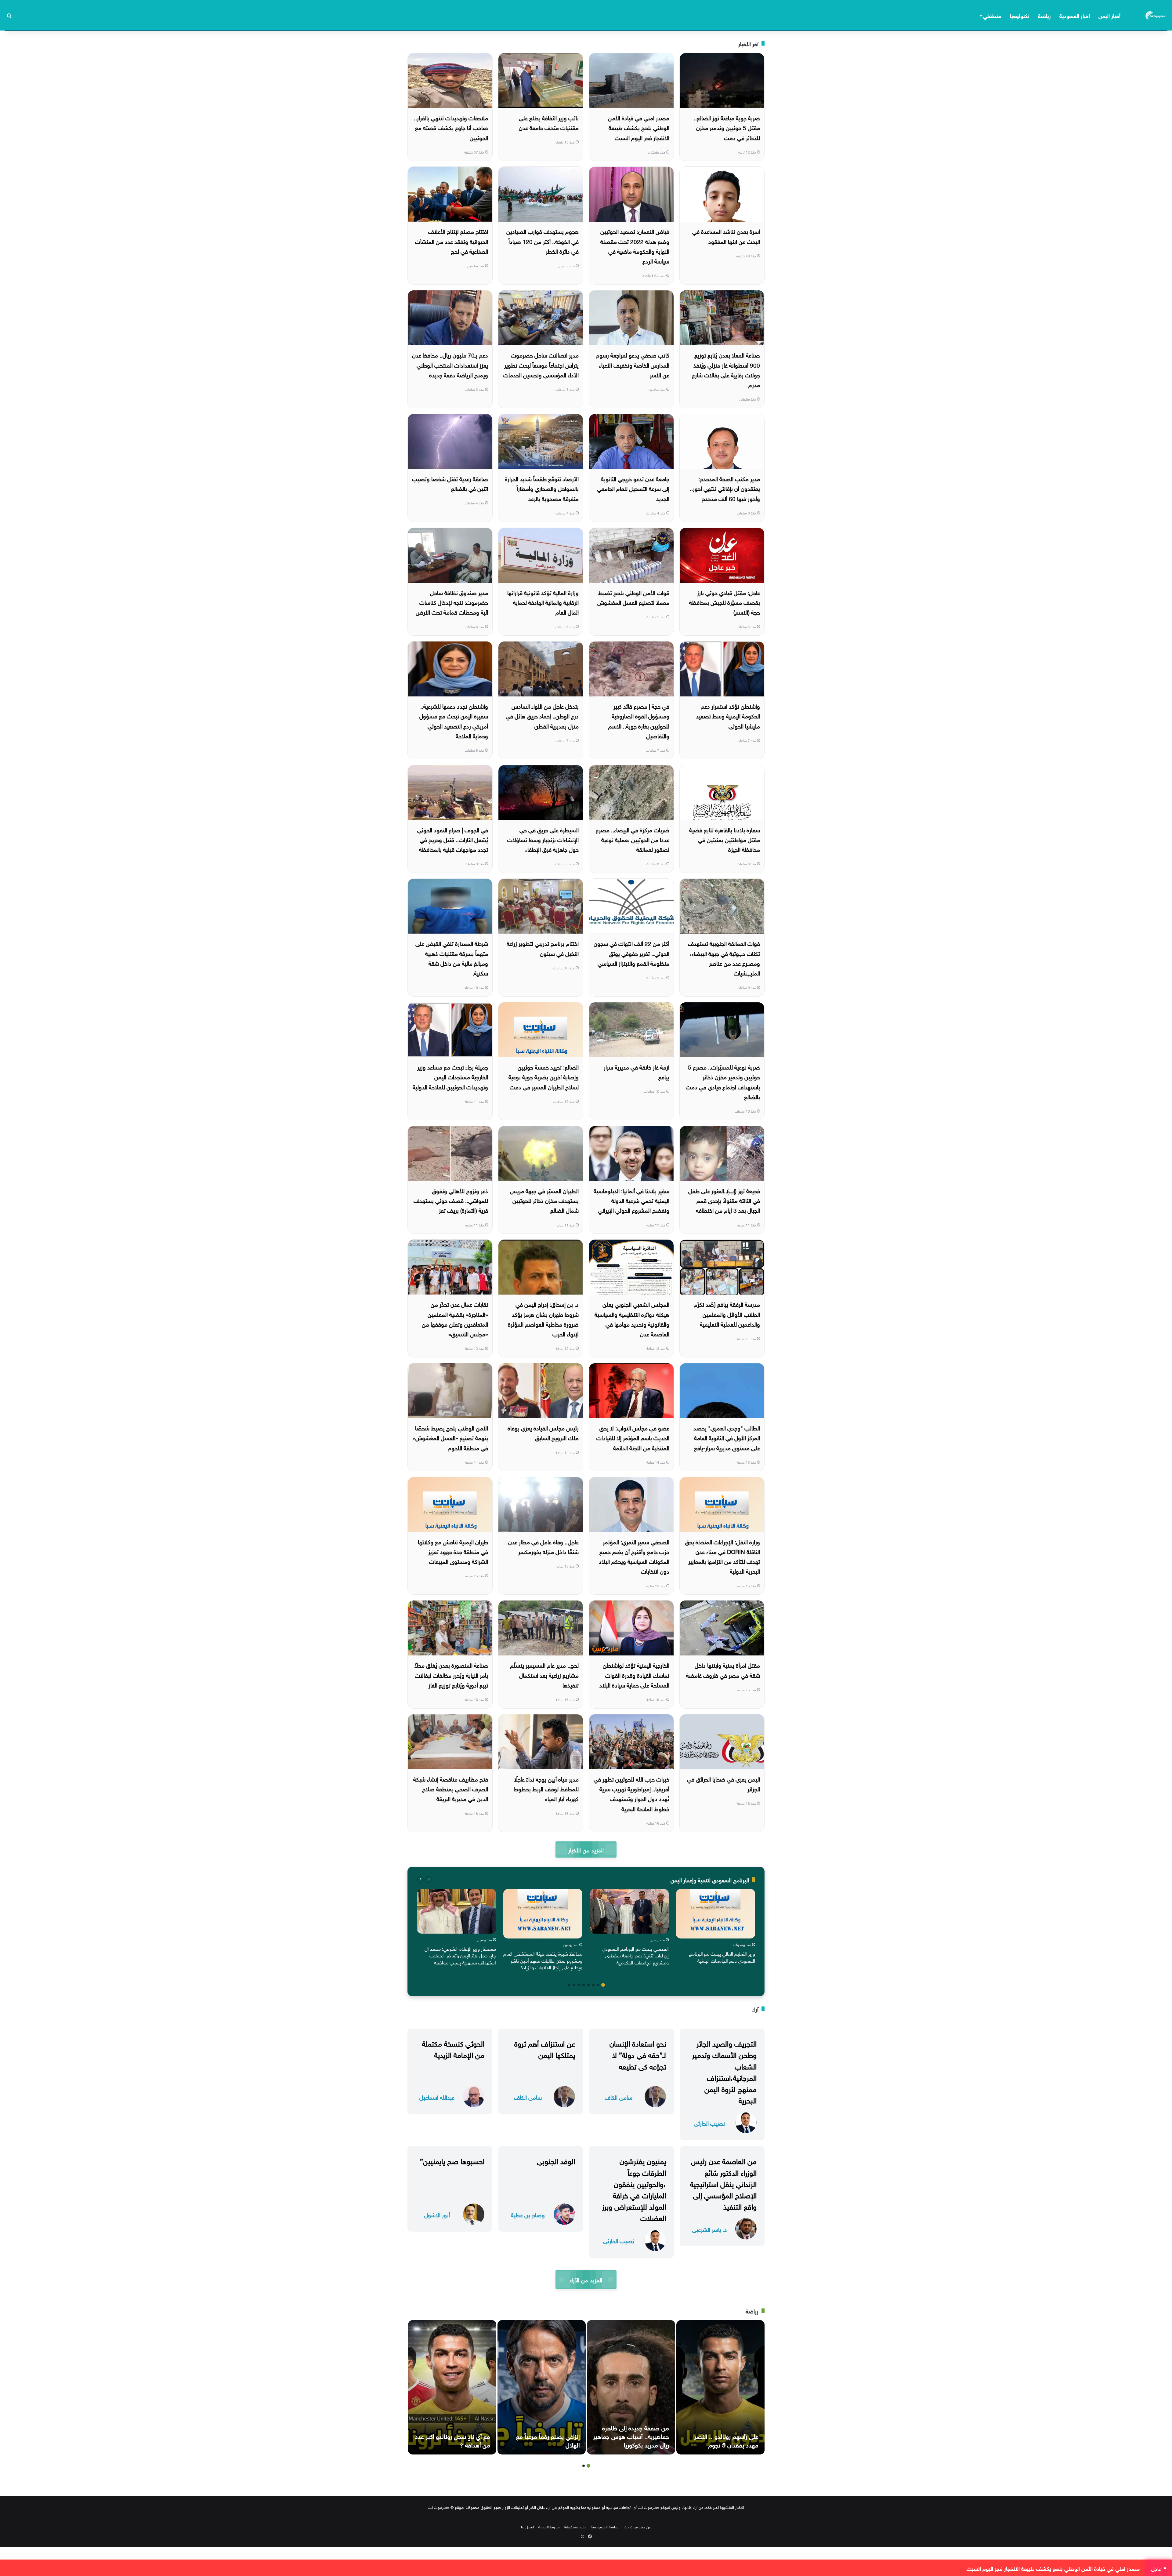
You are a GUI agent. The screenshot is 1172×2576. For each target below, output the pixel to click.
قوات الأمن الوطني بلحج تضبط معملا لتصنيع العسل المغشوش (633, 597)
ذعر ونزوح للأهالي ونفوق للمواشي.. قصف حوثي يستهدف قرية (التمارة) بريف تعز (451, 1200)
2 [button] (598, 1985)
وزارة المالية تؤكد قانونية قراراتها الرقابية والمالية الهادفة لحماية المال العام (543, 602)
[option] (716, 1928)
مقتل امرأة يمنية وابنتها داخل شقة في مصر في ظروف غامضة (723, 1669)
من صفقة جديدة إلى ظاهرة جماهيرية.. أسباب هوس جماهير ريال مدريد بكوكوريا (631, 2436)
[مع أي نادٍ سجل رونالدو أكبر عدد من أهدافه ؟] (452, 2387)
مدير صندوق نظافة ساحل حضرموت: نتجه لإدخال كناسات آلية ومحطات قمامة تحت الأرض (452, 602)
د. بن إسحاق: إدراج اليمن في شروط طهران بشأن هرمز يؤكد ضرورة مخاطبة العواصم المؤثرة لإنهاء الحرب (543, 1319)
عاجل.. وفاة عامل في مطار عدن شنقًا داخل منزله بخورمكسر (543, 1546)
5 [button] (584, 1985)
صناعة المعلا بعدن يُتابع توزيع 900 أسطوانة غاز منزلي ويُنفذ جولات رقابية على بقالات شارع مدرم (726, 369)
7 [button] (574, 1985)
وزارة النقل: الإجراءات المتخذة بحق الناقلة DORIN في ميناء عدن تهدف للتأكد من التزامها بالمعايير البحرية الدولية (722, 1556)
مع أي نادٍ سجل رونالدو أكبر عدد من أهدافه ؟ (453, 2440)
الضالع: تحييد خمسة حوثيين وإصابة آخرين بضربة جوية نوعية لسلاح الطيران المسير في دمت (544, 1076)
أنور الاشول (437, 2214)
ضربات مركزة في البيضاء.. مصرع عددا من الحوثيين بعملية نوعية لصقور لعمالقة (633, 839)
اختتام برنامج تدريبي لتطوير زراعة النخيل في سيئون (543, 948)
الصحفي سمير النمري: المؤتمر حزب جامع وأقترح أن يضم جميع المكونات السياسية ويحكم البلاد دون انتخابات (634, 1556)
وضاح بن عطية (528, 2214)
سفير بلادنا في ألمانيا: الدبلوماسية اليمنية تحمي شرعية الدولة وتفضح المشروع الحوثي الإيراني (631, 1200)
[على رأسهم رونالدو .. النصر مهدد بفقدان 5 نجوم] (720, 2387)
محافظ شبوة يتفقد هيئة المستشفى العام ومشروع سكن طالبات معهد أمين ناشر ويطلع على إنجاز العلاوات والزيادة (543, 1960)
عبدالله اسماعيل (437, 2097)
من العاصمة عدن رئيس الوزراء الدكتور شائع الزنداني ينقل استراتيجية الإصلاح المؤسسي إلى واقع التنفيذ (723, 2183)
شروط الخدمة (549, 2526)
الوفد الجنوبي (556, 2160)
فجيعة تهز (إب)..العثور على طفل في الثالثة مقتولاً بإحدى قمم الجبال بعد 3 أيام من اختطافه (724, 1200)
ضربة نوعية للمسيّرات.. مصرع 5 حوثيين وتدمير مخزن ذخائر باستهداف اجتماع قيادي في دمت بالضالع (723, 1081)
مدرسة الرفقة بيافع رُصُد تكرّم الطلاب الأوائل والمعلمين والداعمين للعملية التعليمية (727, 1314)
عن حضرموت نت (637, 2526)
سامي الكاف (619, 2097)
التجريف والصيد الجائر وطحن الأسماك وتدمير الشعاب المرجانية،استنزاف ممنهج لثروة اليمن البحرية (724, 2071)
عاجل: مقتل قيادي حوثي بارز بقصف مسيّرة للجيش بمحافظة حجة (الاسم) (725, 602)
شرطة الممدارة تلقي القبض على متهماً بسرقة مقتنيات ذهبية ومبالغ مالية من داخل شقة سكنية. (452, 958)
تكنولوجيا (1020, 15)
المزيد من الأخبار (586, 1849)
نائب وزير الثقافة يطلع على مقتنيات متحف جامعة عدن (549, 122)
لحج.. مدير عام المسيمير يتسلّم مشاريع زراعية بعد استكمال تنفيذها (544, 1675)
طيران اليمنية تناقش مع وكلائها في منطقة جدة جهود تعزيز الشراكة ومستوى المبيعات (453, 1551)
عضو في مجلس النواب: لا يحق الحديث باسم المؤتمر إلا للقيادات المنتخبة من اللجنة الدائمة (633, 1437)
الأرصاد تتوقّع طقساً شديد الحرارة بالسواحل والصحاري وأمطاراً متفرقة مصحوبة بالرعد (542, 488)
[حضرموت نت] (1156, 15)
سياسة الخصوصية (605, 2526)
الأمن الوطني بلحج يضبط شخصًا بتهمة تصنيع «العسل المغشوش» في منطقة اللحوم (450, 1437)
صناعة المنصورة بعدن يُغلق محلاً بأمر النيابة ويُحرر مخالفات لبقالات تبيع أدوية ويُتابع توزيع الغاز (451, 1675)
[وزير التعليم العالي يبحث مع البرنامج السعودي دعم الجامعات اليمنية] (716, 1914)
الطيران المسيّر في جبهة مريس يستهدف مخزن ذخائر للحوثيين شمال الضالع (544, 1200)
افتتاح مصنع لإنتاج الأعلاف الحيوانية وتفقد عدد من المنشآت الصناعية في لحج (452, 241)
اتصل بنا (528, 2526)
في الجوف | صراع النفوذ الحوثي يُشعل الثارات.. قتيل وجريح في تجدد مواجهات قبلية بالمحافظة (453, 839)
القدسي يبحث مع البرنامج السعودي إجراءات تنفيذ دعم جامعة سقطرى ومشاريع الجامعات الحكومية (635, 1955)
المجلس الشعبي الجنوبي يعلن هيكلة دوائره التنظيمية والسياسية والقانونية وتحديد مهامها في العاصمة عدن (632, 1319)
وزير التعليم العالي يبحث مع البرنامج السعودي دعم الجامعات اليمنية (722, 1957)
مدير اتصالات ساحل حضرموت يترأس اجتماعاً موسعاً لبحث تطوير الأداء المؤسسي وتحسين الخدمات (541, 364)
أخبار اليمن (1109, 15)
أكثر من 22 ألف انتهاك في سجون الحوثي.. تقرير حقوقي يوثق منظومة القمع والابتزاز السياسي (631, 953)
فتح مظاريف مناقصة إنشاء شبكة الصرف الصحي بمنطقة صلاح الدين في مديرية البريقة (451, 1788)
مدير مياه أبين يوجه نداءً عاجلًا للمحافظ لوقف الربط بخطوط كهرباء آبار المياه (546, 1788)
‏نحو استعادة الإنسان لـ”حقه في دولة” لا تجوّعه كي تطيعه (638, 2054)
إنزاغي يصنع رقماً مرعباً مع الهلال (548, 2440)
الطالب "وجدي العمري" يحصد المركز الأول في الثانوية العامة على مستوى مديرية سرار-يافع (727, 1437)
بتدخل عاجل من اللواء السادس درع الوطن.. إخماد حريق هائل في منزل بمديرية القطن (542, 716)
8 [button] (569, 1985)
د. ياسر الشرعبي (709, 2229)
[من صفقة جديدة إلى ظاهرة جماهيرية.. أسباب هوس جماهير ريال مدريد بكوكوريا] (631, 2387)
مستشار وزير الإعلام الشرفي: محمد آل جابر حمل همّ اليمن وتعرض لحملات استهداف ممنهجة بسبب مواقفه (460, 1955)
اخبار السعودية (1075, 15)
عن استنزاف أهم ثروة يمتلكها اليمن (545, 2048)
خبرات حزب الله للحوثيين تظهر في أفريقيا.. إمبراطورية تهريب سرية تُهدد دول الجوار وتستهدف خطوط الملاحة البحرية (631, 1793)
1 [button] (603, 1985)
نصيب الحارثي (709, 2123)
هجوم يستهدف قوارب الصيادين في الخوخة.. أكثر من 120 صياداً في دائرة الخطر (543, 241)
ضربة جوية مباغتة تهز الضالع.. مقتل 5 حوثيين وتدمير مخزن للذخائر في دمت (727, 127)
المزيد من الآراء (586, 2279)
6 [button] (579, 1985)
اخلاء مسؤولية (575, 2526)
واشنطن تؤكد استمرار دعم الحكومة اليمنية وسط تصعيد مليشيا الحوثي (728, 716)
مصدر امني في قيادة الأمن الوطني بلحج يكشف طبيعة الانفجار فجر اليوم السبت (639, 127)
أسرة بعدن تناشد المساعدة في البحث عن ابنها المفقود (726, 236)
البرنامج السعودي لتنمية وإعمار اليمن (710, 1879)
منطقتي (992, 15)
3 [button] (593, 1985)
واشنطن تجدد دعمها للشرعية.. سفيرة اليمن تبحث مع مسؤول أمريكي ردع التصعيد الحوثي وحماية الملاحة (454, 720)
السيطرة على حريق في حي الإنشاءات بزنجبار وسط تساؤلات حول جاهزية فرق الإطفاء (543, 839)
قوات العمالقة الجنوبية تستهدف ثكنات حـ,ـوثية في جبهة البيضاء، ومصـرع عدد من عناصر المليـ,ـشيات (724, 958)
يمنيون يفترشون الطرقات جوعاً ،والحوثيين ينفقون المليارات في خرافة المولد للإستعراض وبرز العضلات (634, 2189)
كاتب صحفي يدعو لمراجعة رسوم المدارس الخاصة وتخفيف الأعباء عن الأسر (633, 364)
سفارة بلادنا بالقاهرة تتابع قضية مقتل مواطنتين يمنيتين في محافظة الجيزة (725, 839)
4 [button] (588, 1985)
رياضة (1044, 15)
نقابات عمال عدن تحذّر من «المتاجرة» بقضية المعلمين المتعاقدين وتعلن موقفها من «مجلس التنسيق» (455, 1319)
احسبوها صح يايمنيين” (452, 2160)
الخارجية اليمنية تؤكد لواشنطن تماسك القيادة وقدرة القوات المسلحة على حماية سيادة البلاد (634, 1675)
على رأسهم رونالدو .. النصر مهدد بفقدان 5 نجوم (726, 2440)
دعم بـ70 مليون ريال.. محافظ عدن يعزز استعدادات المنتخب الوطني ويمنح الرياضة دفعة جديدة (450, 364)
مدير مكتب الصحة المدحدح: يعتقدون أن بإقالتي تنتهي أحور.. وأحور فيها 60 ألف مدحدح (725, 488)
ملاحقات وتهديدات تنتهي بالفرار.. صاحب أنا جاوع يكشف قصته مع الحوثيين (451, 127)
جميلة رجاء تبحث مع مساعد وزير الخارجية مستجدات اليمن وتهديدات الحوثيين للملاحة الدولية (450, 1076)
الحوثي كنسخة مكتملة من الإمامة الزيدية (453, 2048)
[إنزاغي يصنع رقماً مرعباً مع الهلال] (542, 2387)
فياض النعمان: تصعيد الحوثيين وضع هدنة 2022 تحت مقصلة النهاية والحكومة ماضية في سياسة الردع (635, 246)
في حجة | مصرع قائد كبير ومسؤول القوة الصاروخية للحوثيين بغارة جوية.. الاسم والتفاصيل (639, 720)
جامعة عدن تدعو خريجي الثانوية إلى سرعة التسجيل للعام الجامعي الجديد (633, 488)
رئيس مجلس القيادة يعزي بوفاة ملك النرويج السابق (543, 1432)
